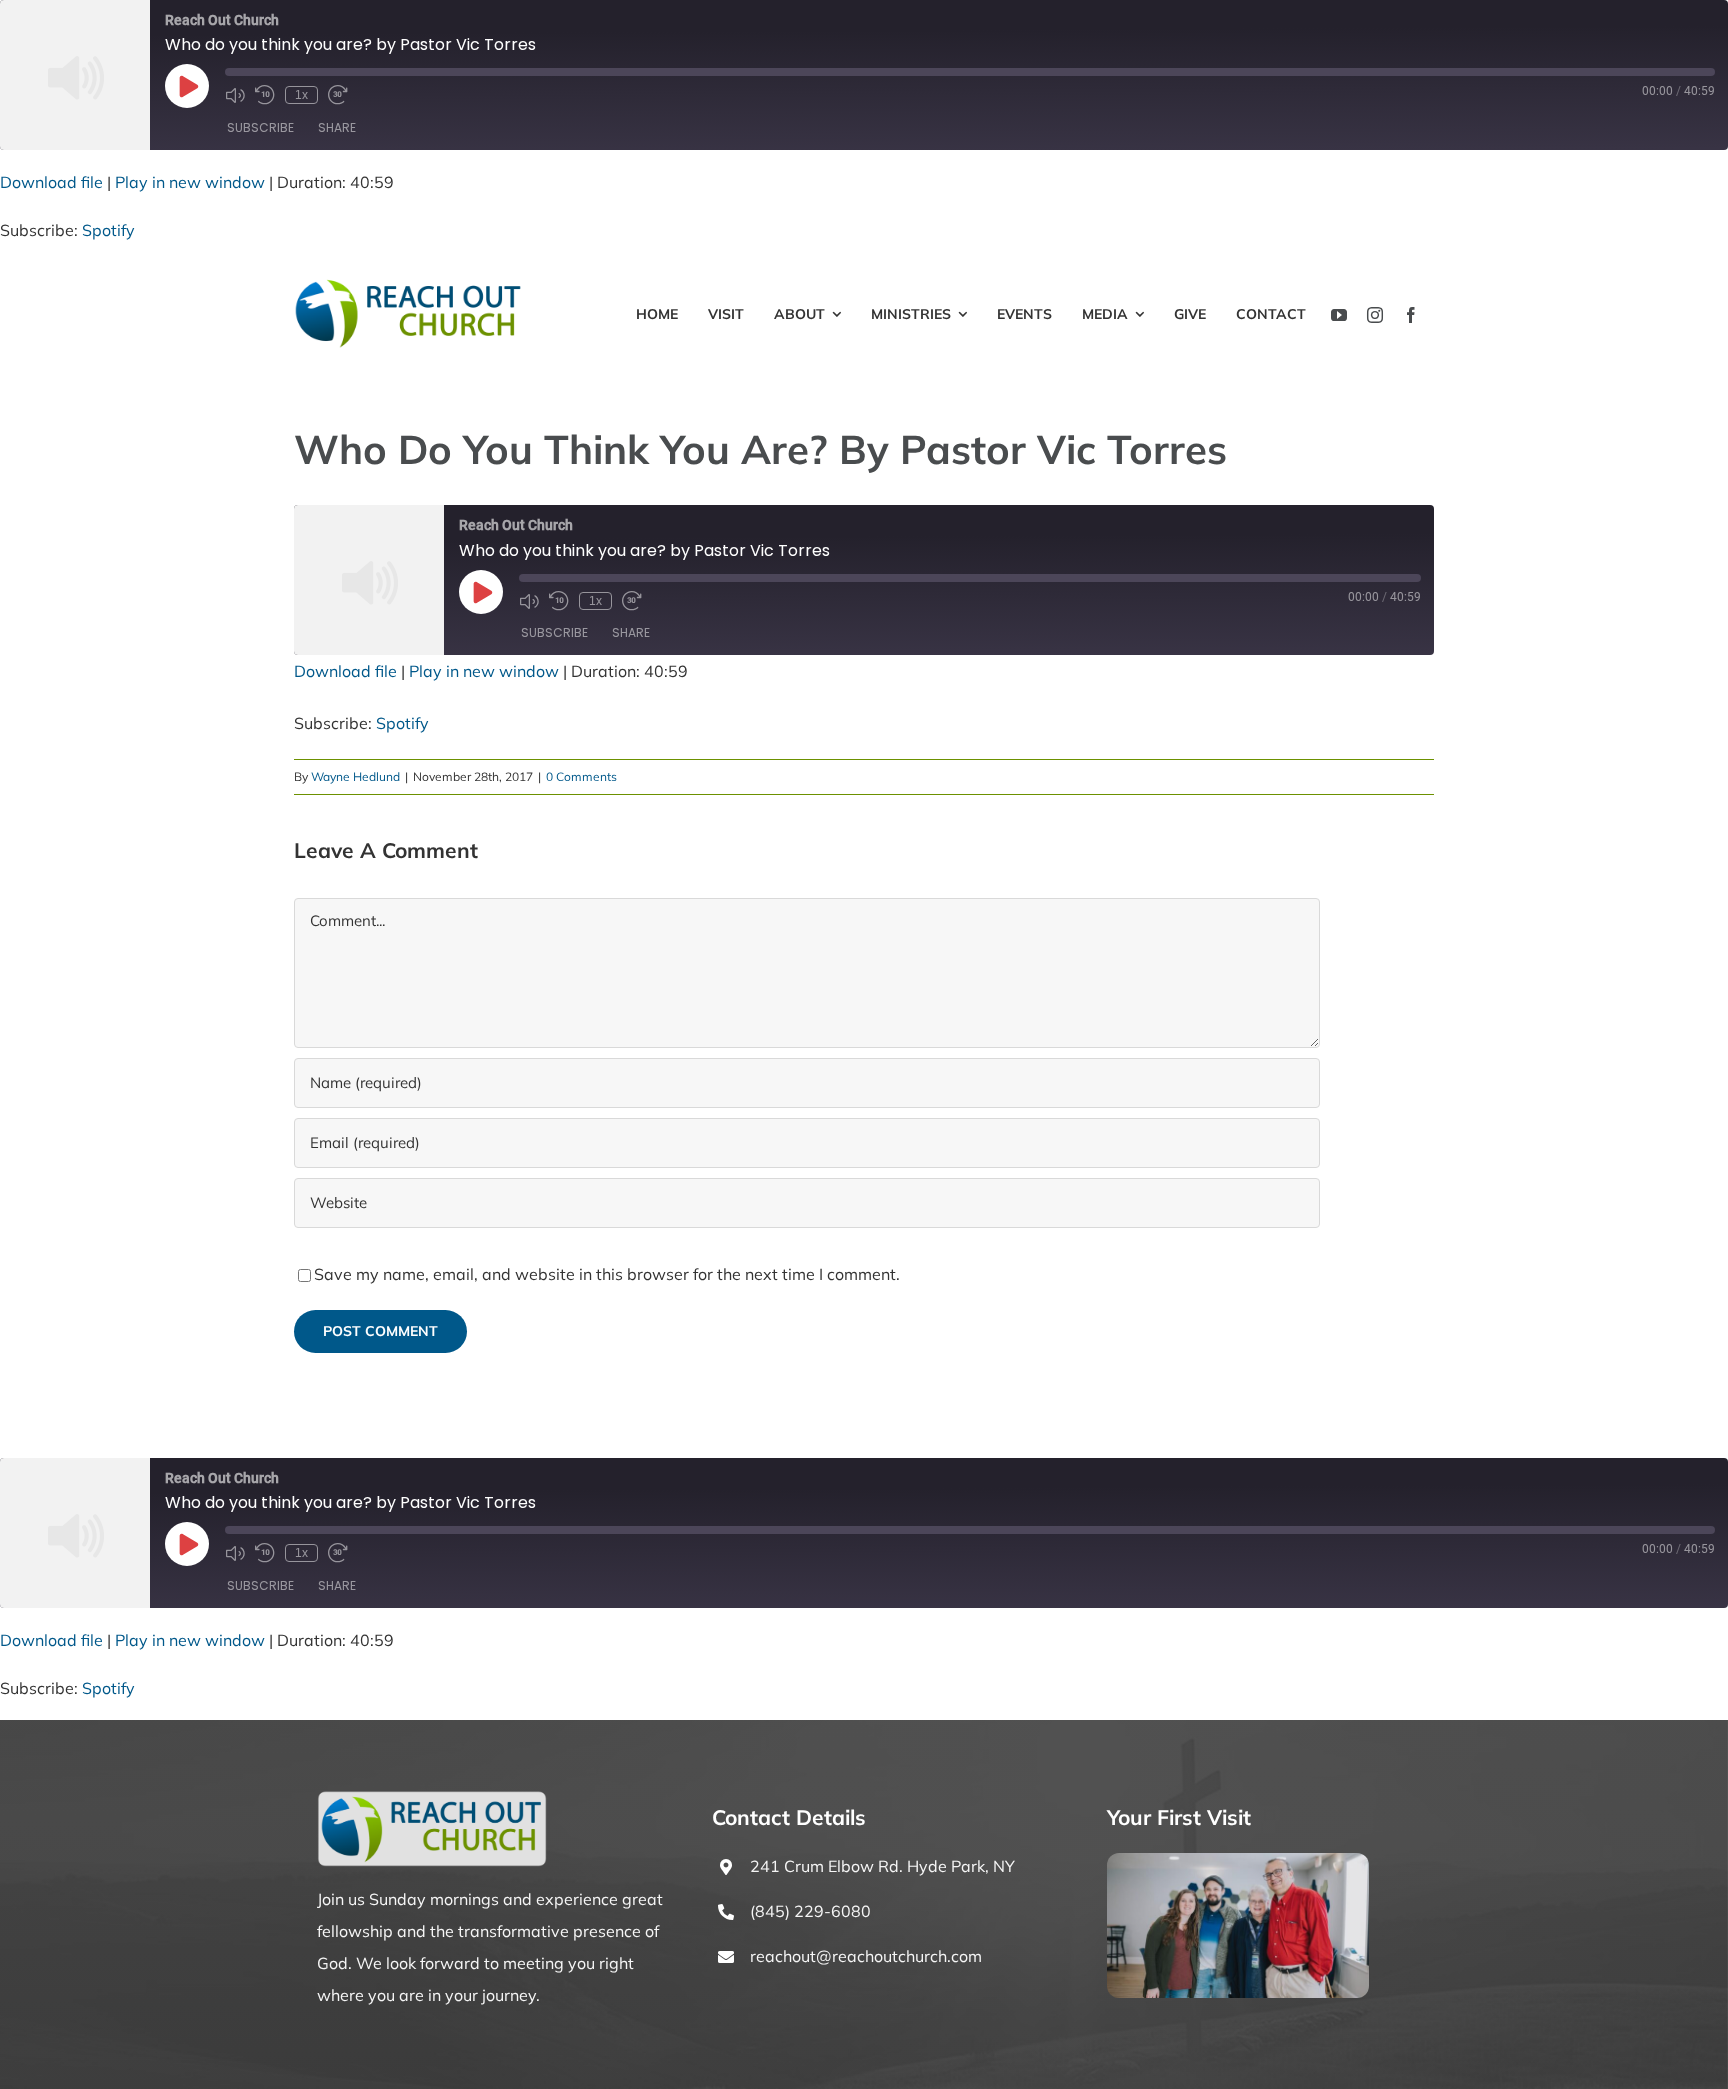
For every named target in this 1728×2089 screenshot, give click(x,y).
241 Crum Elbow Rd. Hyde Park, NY (882, 1866)
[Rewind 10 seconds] (265, 95)
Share (337, 127)
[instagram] (1375, 315)
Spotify (108, 230)
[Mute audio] (235, 95)
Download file (51, 182)
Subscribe (260, 127)
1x (301, 95)
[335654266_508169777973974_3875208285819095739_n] (1238, 1861)
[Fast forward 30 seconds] (338, 95)
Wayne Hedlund (355, 776)
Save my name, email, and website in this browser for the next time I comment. (607, 1274)
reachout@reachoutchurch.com (866, 1956)
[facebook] (1411, 315)
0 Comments (581, 776)
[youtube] (1339, 315)
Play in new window (190, 182)
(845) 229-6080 (810, 1911)
